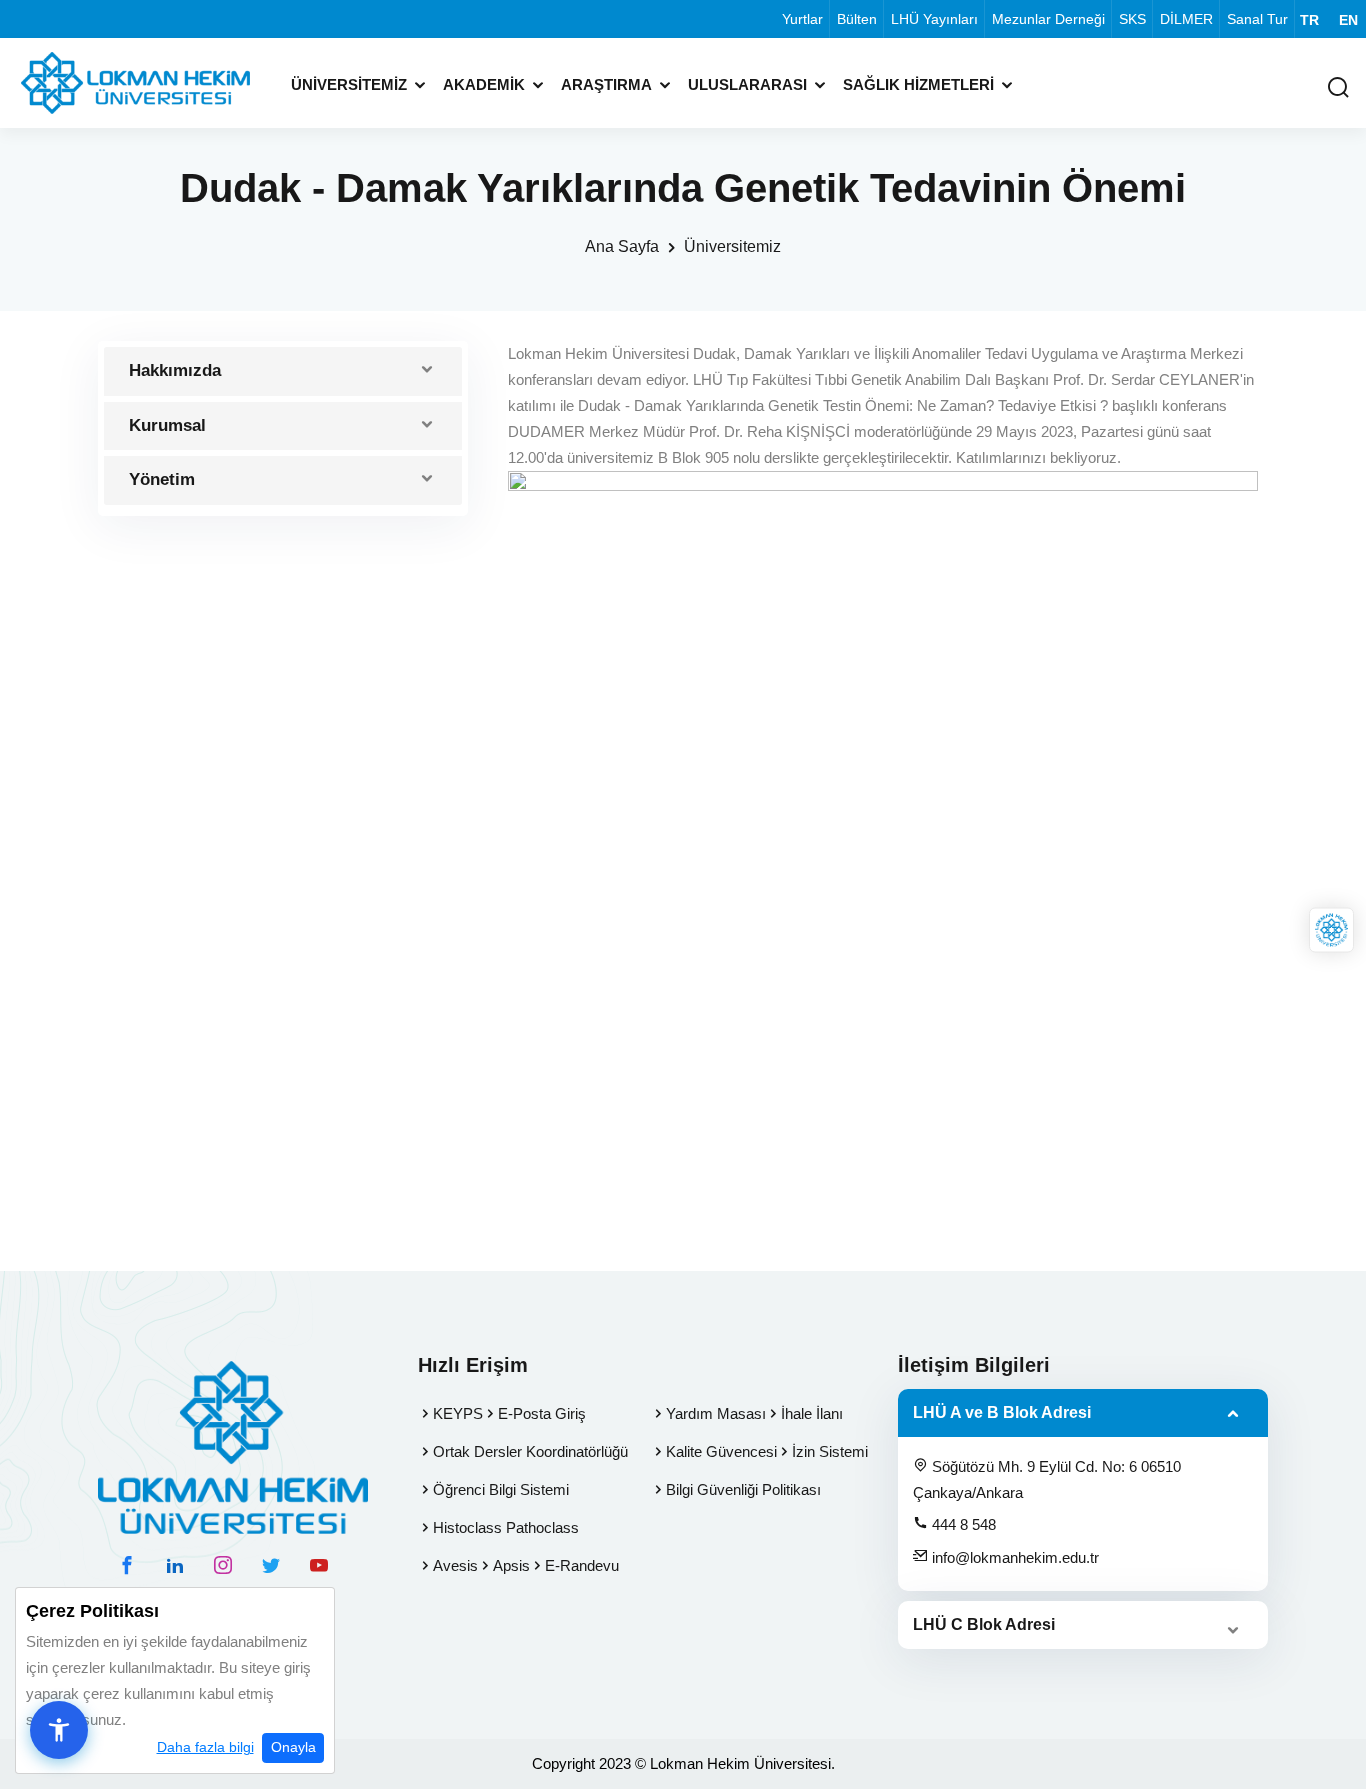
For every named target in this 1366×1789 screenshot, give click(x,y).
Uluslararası (747, 84)
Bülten (857, 19)
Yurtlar (802, 19)
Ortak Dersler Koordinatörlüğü (530, 1451)
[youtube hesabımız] (319, 1565)
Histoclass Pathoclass (506, 1527)
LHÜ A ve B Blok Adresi (1002, 1412)
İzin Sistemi (830, 1451)
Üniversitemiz (349, 84)
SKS (1132, 19)
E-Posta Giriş (542, 1413)
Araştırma (606, 84)
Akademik (484, 84)
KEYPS (458, 1413)
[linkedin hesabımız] (175, 1565)
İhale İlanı (812, 1413)
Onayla (293, 1747)
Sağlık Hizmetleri (918, 84)
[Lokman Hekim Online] (1331, 929)
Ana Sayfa (622, 246)
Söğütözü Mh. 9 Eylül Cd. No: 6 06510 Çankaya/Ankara (1047, 1479)
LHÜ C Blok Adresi (984, 1624)
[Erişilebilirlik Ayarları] (59, 1730)
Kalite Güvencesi (721, 1451)
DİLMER (1186, 19)
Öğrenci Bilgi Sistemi (501, 1489)
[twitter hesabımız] (271, 1565)
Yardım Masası (716, 1413)
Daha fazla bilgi (205, 1747)
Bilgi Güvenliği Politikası (743, 1489)
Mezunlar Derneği (1048, 19)
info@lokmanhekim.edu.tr (1013, 1557)
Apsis (511, 1565)
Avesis (455, 1565)
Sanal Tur (1257, 19)
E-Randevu (582, 1565)
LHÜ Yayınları (934, 19)
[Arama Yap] (1338, 88)
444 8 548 (962, 1524)
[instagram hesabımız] (223, 1565)
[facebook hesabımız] (127, 1565)
